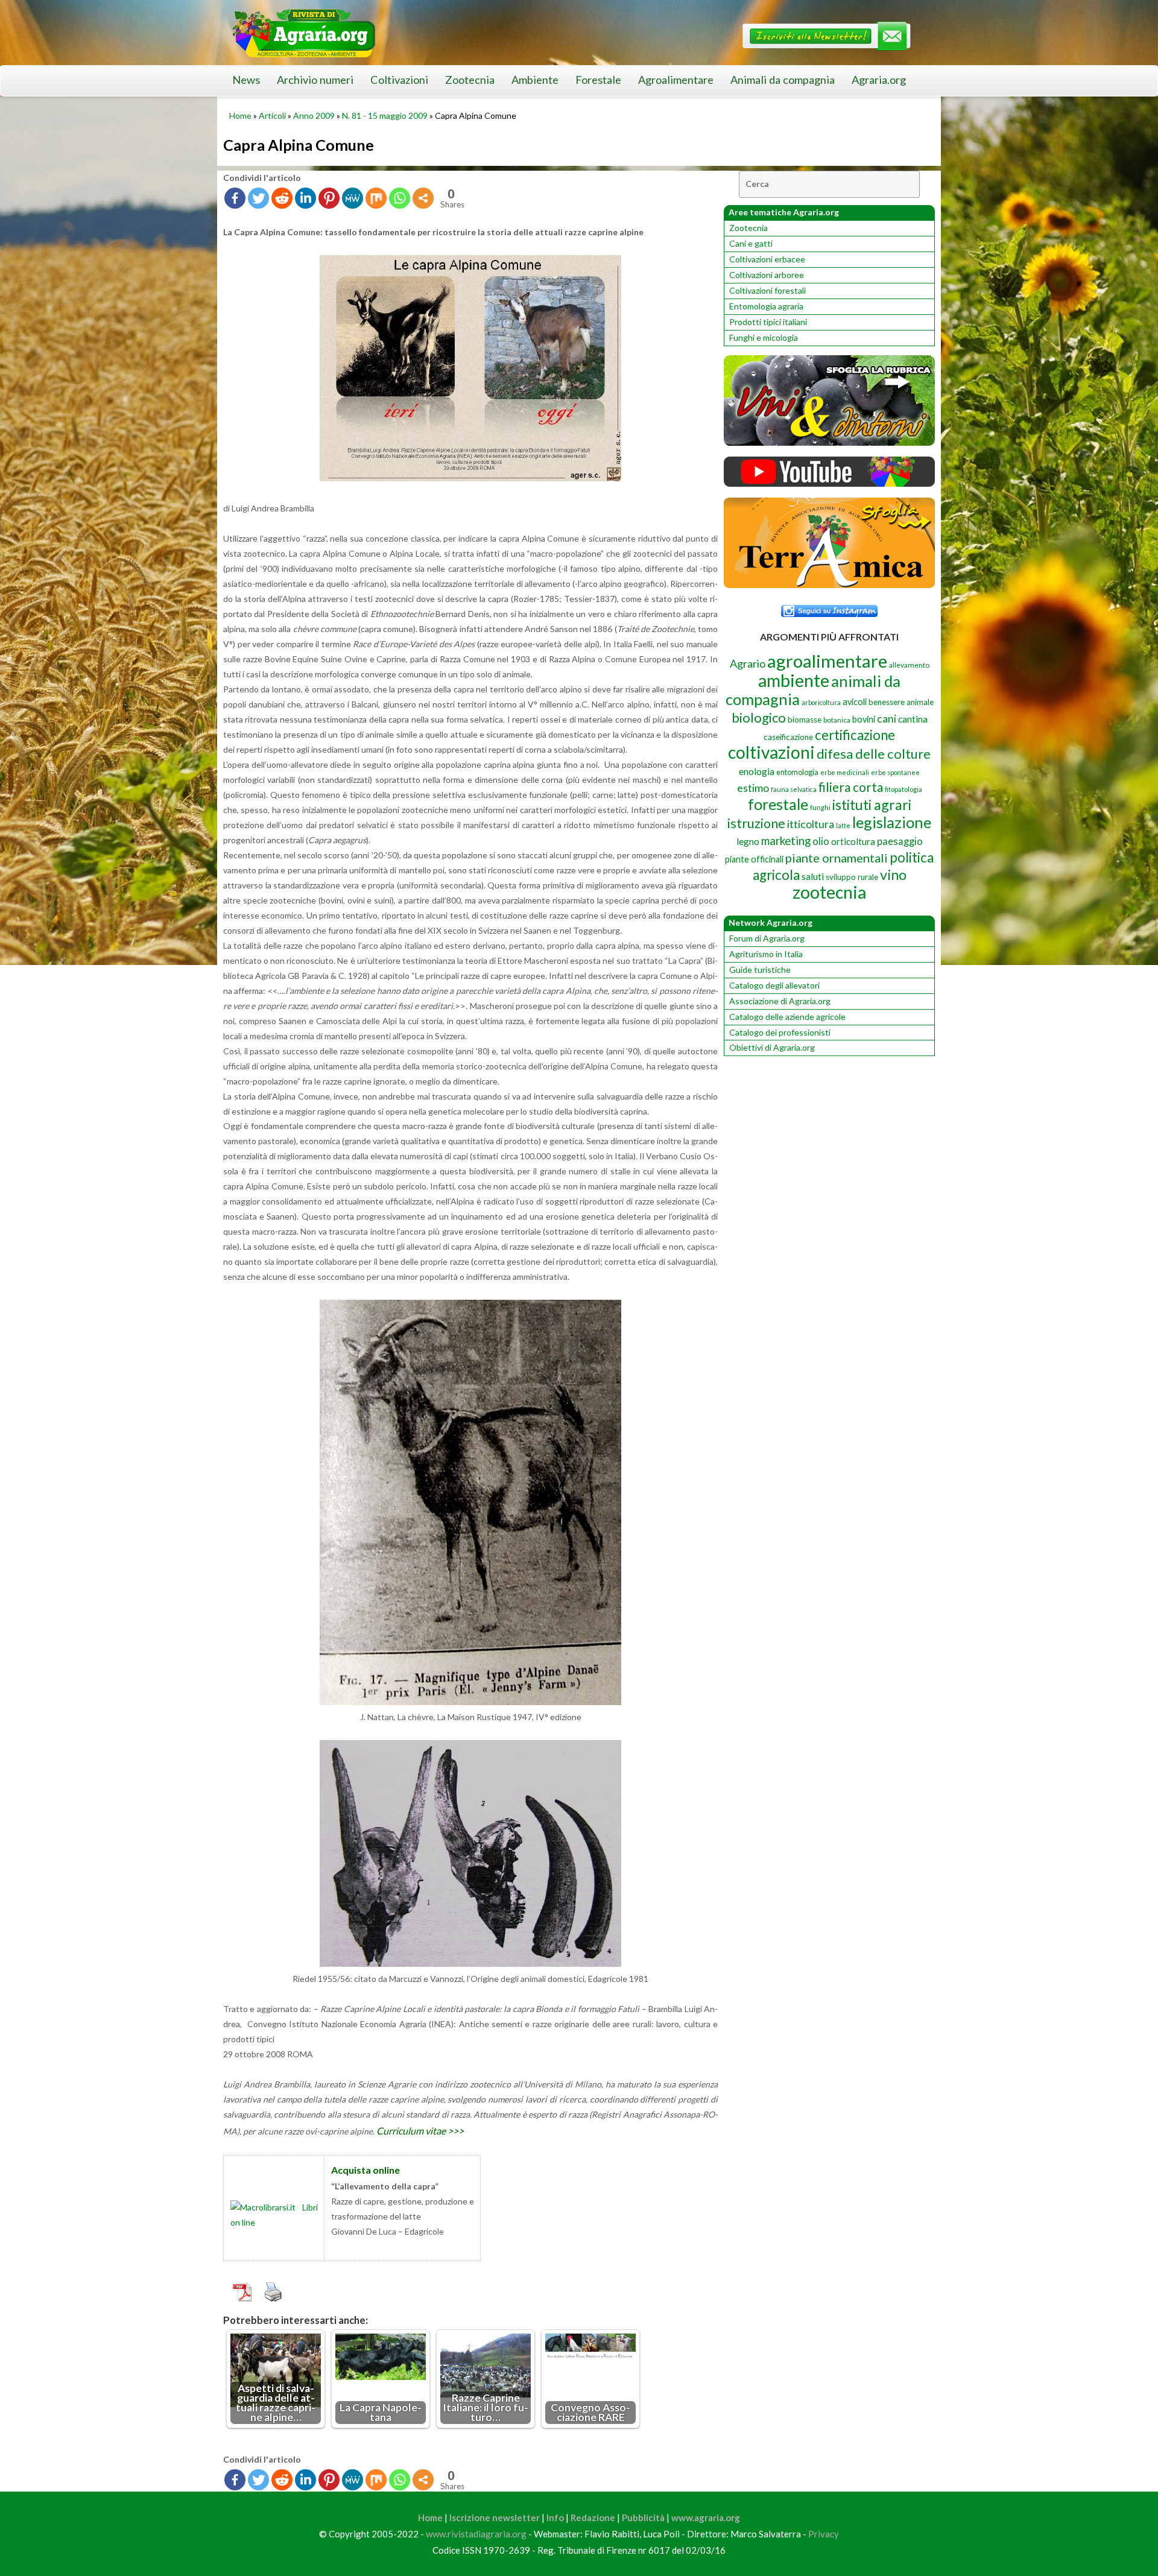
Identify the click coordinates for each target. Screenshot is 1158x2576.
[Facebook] (235, 198)
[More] (423, 198)
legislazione (892, 822)
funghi (820, 807)
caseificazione (788, 737)
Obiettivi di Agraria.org (772, 1047)
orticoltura (853, 841)
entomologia (797, 772)
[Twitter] (258, 198)
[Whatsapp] (400, 198)
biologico (759, 717)
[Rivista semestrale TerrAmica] (829, 585)
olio (821, 841)
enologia (757, 771)
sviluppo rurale (852, 877)
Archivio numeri (315, 80)
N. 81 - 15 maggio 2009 (385, 116)
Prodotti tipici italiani (768, 322)
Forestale (598, 80)
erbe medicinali (845, 772)
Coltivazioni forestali (767, 290)
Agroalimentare (676, 80)
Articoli (272, 116)
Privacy (824, 2534)
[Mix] (376, 198)
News (246, 80)
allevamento (909, 665)
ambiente (794, 680)
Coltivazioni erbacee (767, 259)
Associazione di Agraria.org (780, 1001)
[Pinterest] (329, 198)
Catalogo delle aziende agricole (787, 1017)
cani (887, 719)
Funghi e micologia (764, 337)
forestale (778, 804)
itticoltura (811, 824)
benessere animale (901, 702)
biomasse (805, 720)
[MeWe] (353, 198)
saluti (813, 876)
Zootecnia (470, 80)
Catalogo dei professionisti (780, 1032)
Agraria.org (879, 80)
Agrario (748, 663)
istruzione (756, 823)
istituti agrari (872, 805)
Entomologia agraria (766, 306)
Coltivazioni (399, 80)
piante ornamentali (837, 858)
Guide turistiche (760, 970)
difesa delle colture (874, 754)
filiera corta (851, 787)
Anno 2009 (314, 116)
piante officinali (754, 859)
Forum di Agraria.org (767, 938)
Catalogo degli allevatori (774, 985)
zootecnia (829, 892)
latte (843, 825)
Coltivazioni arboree (767, 275)
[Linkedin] (305, 198)
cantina (913, 719)
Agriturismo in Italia (766, 954)
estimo (753, 788)
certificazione (855, 735)
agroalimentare (827, 661)
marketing (786, 840)
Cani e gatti (751, 243)
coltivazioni (771, 752)
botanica (837, 720)
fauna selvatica (794, 789)
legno (748, 841)
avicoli (855, 702)
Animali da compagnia (783, 80)
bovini (864, 719)
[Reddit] (282, 198)
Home (240, 116)
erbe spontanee (895, 772)
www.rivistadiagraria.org (476, 2534)
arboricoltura (821, 702)
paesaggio (900, 841)
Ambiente (535, 80)
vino (893, 875)
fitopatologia (903, 789)
